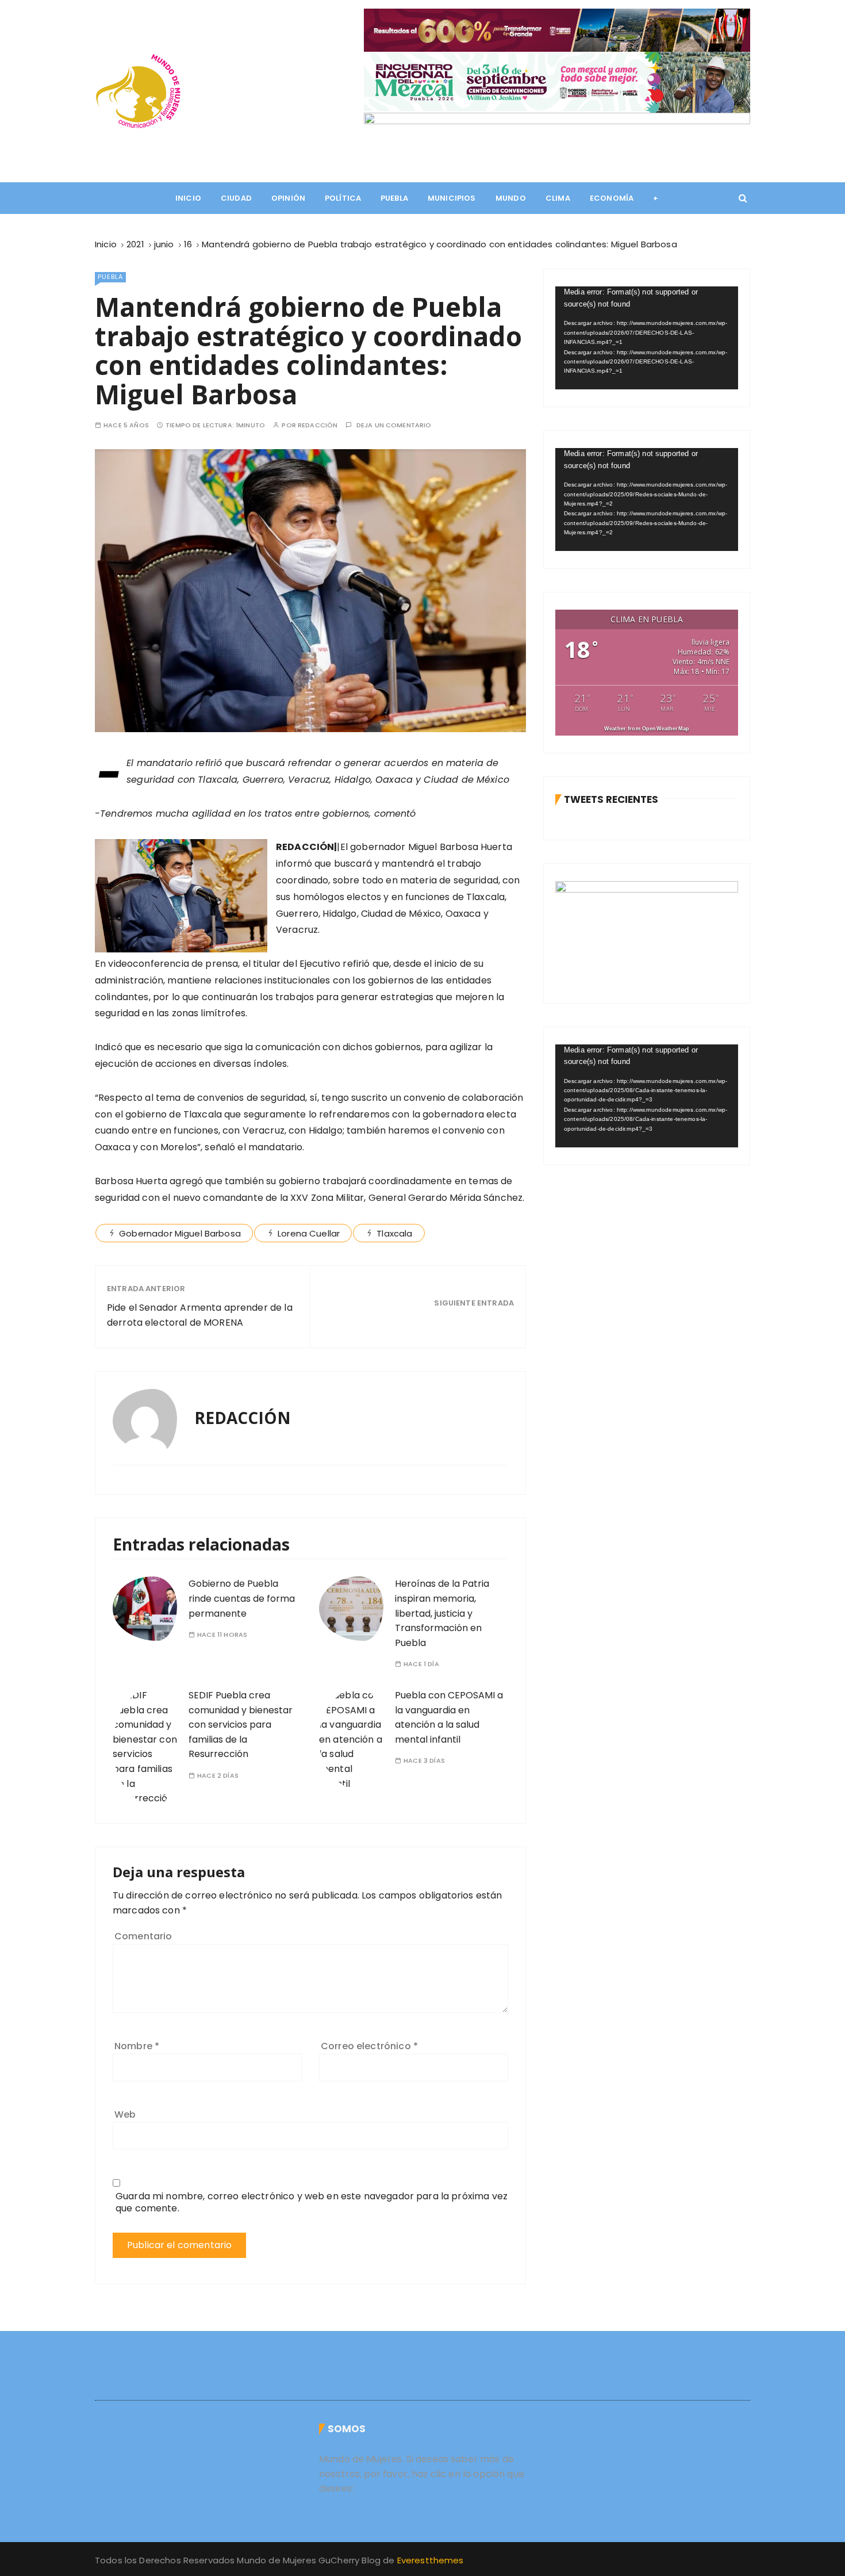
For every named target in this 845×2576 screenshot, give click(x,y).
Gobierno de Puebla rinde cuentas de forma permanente (242, 1598)
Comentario (143, 1936)
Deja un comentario (394, 425)
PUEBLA (394, 198)
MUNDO (511, 198)
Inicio (188, 198)
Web (125, 2114)
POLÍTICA (343, 198)
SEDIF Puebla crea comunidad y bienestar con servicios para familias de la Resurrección (241, 1725)
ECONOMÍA (612, 198)
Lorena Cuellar (309, 1233)
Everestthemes (431, 2560)
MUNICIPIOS (452, 198)
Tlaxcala (394, 1233)
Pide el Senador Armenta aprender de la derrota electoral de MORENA (200, 1315)
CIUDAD (236, 198)
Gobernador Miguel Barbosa (180, 1233)
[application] (647, 338)
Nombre (137, 2046)
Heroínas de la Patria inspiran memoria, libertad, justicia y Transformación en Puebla (442, 1613)
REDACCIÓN (318, 425)
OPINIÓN (288, 198)
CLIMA (558, 198)
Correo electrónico (369, 2046)
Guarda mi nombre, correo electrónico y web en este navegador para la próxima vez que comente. (312, 2202)
